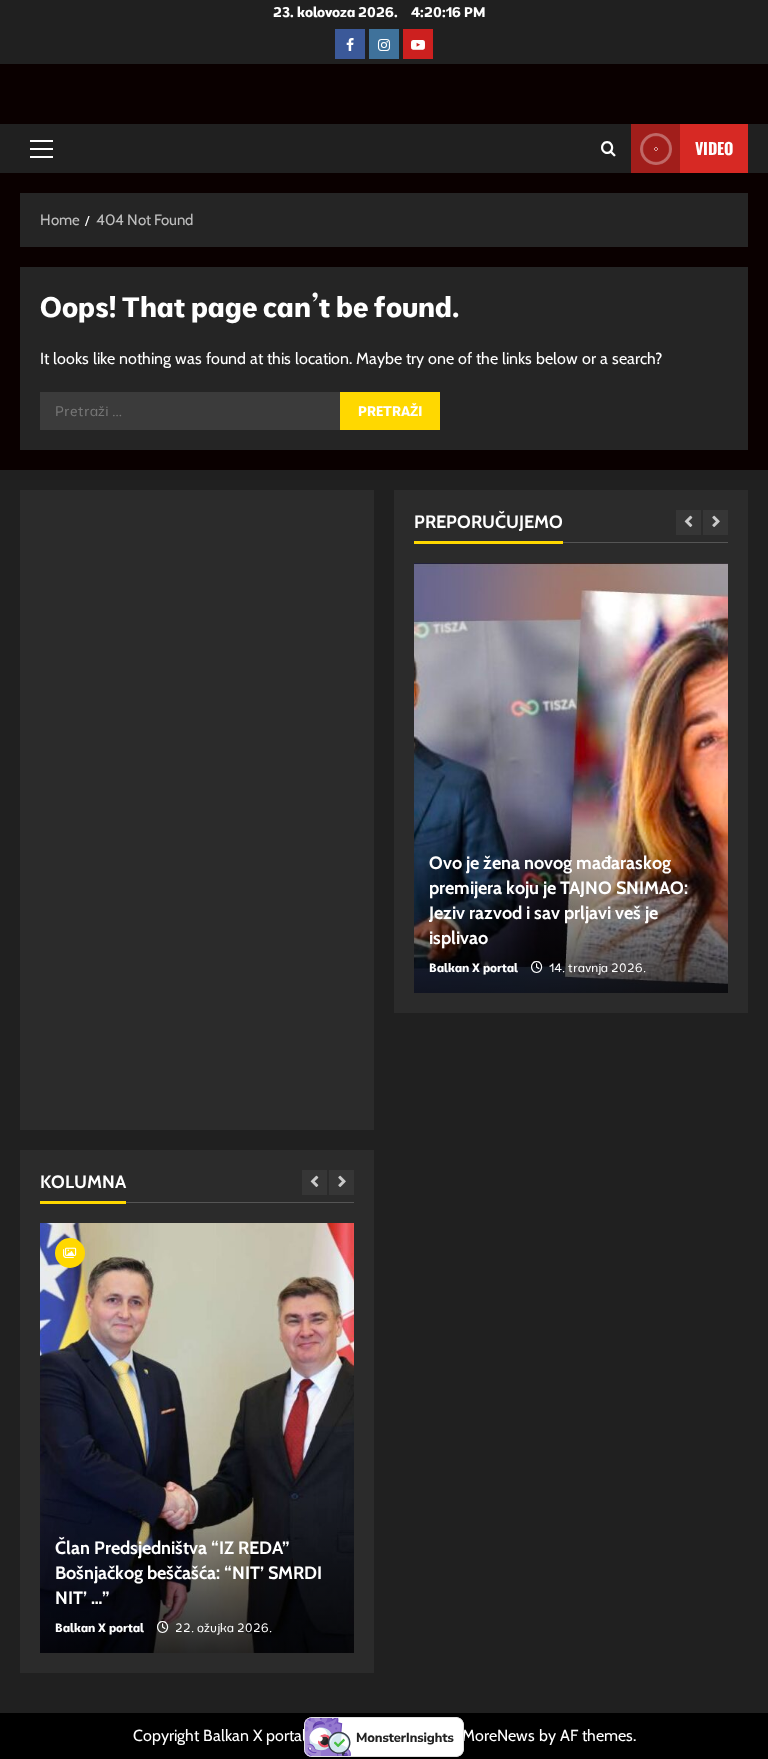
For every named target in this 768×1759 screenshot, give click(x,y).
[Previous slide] (314, 1182)
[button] (41, 149)
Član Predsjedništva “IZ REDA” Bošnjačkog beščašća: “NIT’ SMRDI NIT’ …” (188, 1573)
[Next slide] (341, 1182)
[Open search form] (608, 148)
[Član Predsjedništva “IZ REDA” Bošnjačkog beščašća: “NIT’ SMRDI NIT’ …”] (197, 1438)
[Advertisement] (134, 810)
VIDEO (714, 148)
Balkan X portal (99, 1627)
